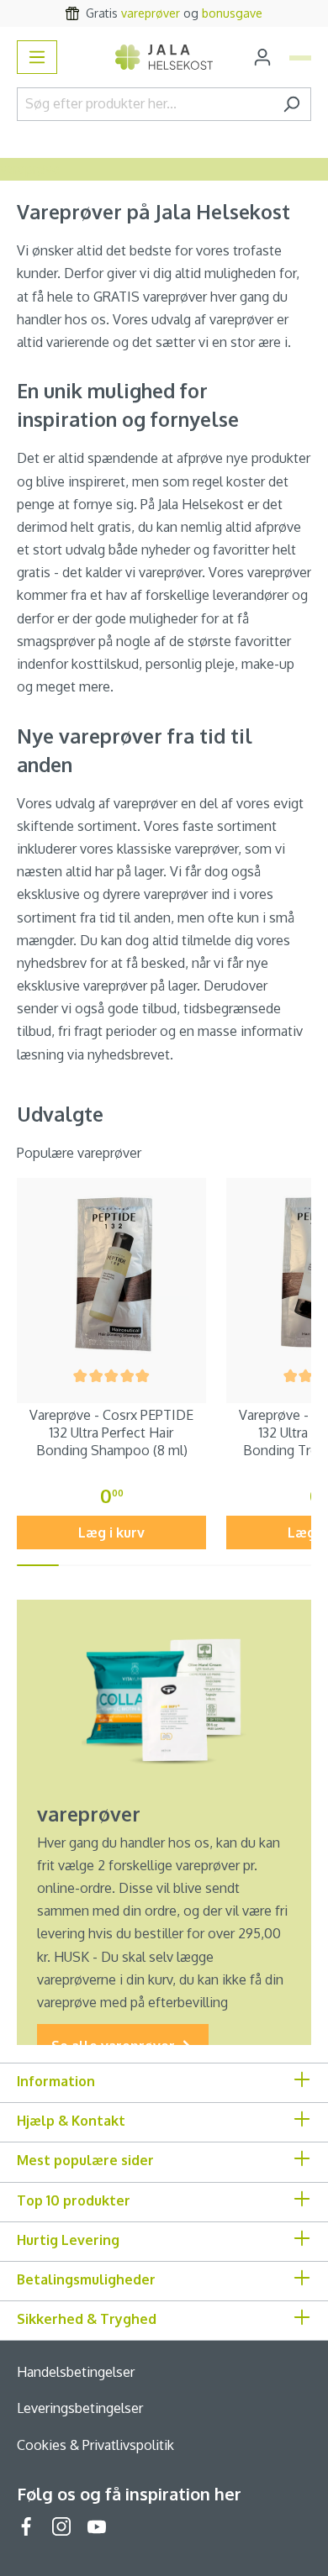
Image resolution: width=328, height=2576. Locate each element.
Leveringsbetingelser (80, 2408)
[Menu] (37, 57)
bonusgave (232, 13)
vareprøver (151, 13)
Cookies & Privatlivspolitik (95, 2445)
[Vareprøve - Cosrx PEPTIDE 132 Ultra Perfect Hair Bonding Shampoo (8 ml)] (111, 1272)
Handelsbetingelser (76, 2372)
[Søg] (291, 104)
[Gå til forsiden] (164, 57)
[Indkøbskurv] (300, 58)
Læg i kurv (111, 1532)
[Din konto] (262, 57)
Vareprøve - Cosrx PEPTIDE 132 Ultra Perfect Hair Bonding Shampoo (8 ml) (111, 1433)
